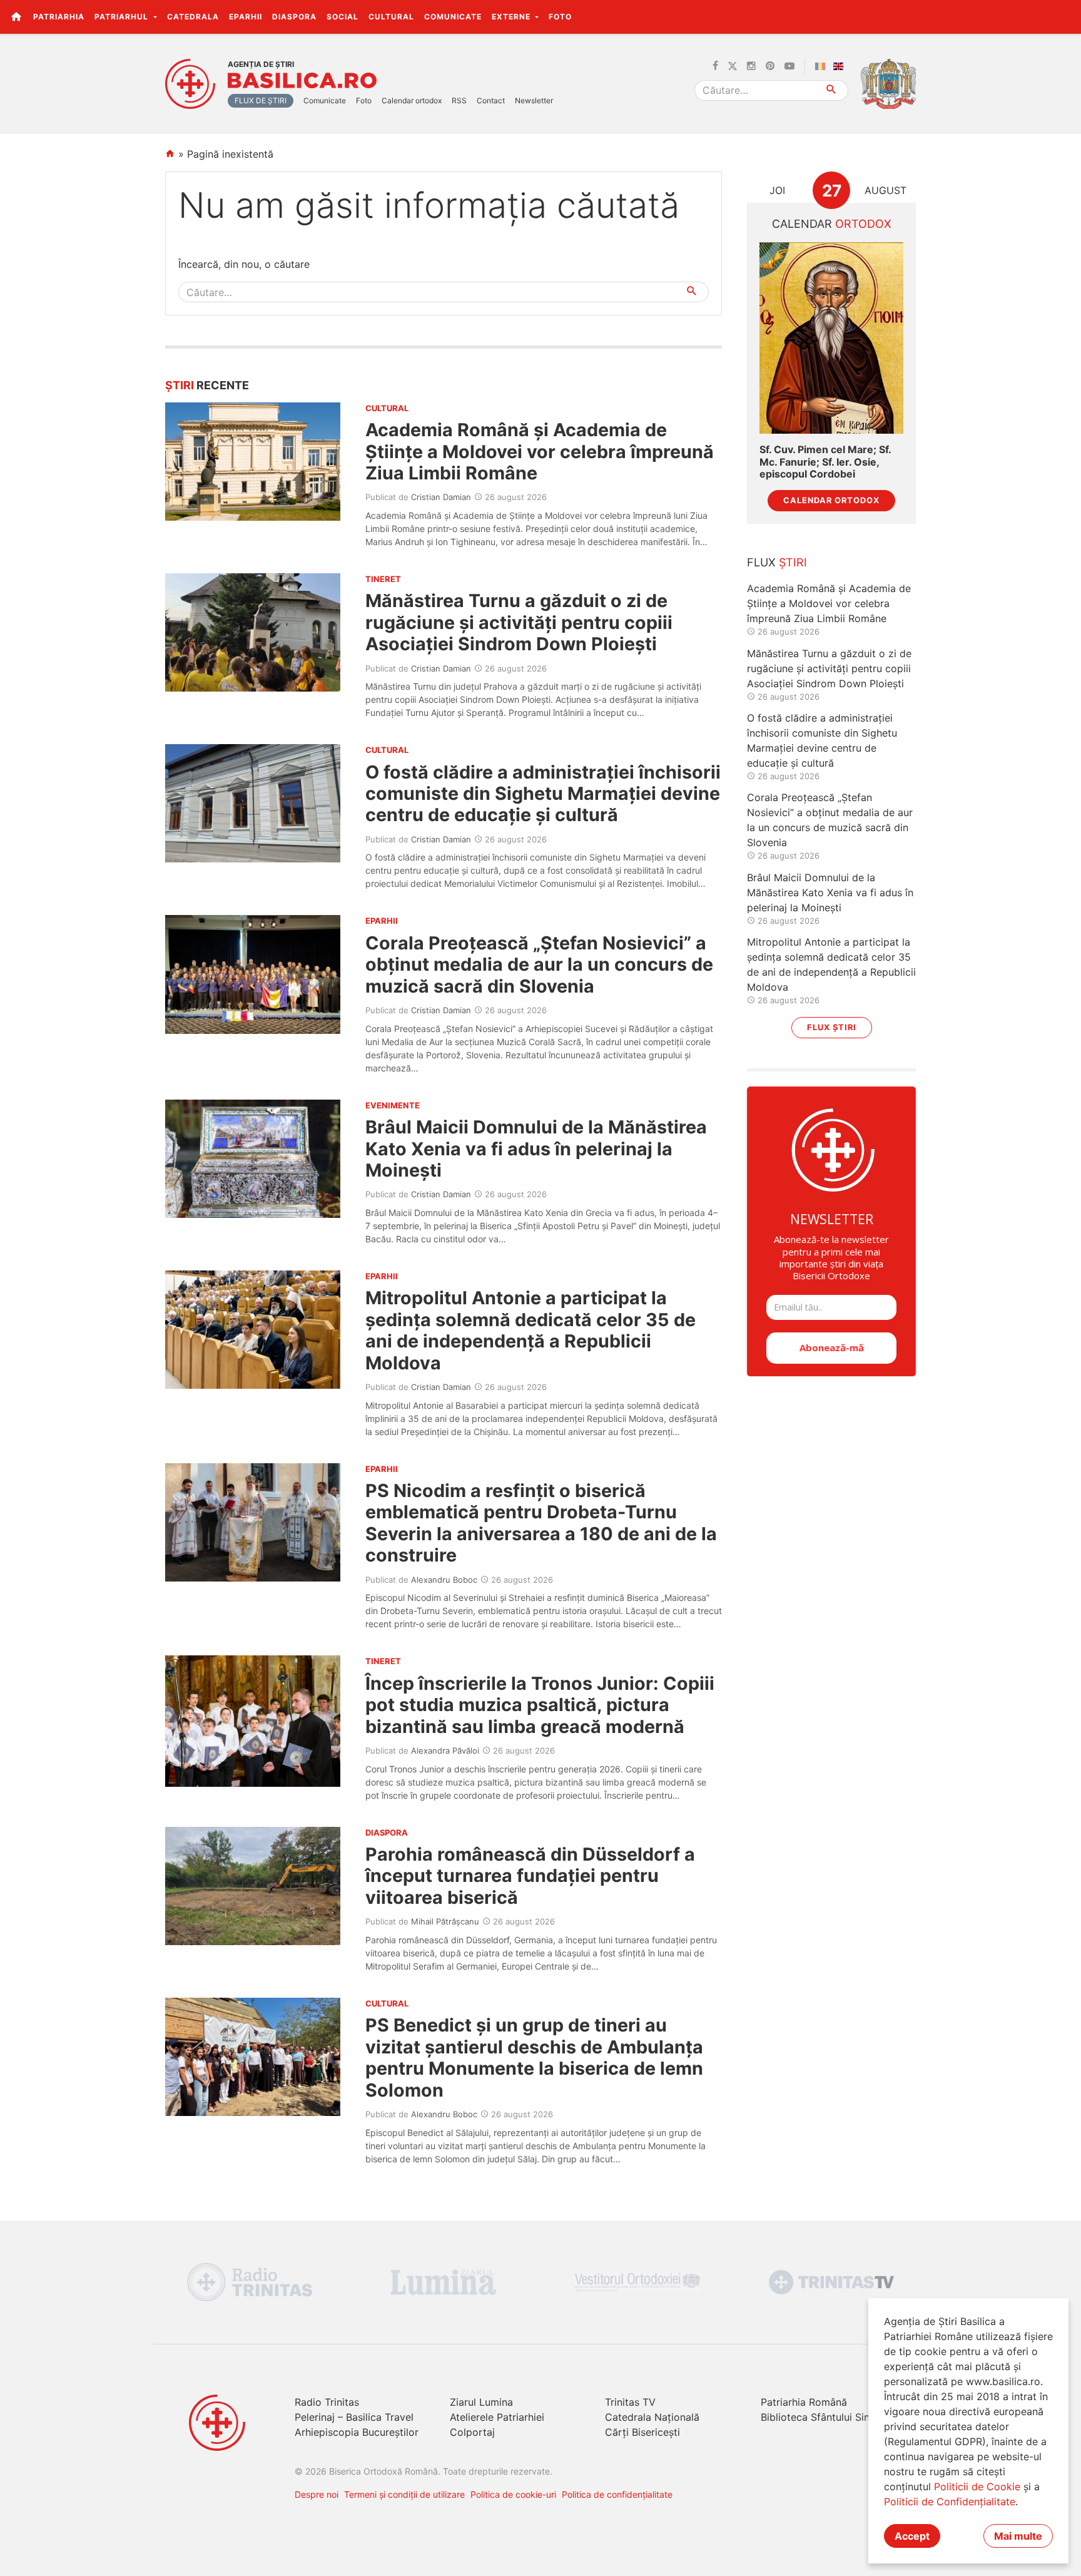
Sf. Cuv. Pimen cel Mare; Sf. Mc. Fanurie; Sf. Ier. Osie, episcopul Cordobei (825, 462)
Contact (491, 100)
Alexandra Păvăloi (445, 1751)
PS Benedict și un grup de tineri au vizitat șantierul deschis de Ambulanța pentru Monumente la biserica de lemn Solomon (534, 2057)
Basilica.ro (302, 81)
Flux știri (832, 1027)
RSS (459, 100)
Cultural (391, 17)
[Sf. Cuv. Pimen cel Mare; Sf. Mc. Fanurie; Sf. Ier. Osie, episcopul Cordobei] (831, 338)
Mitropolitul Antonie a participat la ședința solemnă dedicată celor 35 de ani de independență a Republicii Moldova (530, 1330)
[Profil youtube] (789, 66)
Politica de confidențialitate (617, 2494)
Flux (777, 562)
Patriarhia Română (804, 2402)
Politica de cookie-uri (513, 2494)
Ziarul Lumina (481, 2402)
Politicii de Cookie (977, 2487)
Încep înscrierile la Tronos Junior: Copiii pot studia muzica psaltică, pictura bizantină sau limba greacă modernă (540, 1705)
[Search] (832, 90)
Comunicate (453, 17)
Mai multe (1018, 2536)
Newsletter (534, 100)
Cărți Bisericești (642, 2432)
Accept (912, 2536)
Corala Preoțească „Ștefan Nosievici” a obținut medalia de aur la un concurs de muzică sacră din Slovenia (539, 964)
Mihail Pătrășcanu (445, 1921)
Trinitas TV (630, 2402)
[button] (1064, 16)
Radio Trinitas (327, 2402)
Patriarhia (59, 17)
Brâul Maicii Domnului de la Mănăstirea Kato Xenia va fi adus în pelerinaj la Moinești (536, 1148)
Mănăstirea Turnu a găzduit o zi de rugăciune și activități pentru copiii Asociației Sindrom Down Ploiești (519, 622)
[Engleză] (841, 66)
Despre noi (317, 2494)
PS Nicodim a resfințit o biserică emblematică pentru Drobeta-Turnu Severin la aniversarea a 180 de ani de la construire (541, 1523)
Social (343, 17)
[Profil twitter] (733, 66)
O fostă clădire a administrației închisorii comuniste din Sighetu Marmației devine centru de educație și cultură (543, 794)
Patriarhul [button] (123, 17)
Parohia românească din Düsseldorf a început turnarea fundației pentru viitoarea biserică (530, 1876)
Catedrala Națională (652, 2417)
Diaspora (294, 17)
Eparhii (246, 17)
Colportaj (472, 2432)
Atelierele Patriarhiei (497, 2417)
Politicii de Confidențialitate (950, 2502)
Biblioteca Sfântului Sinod (821, 2417)
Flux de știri (261, 100)
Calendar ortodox (412, 100)
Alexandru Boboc (444, 1580)
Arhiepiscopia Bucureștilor (357, 2432)
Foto (560, 17)
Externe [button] (512, 17)
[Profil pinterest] (770, 66)
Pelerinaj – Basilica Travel (354, 2417)
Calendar (832, 224)
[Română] (823, 66)
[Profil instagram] (751, 66)
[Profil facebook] (715, 66)
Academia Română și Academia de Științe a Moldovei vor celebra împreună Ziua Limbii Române (540, 451)
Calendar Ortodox (831, 500)
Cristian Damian (441, 497)
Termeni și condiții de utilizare (404, 2494)
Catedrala (193, 17)
